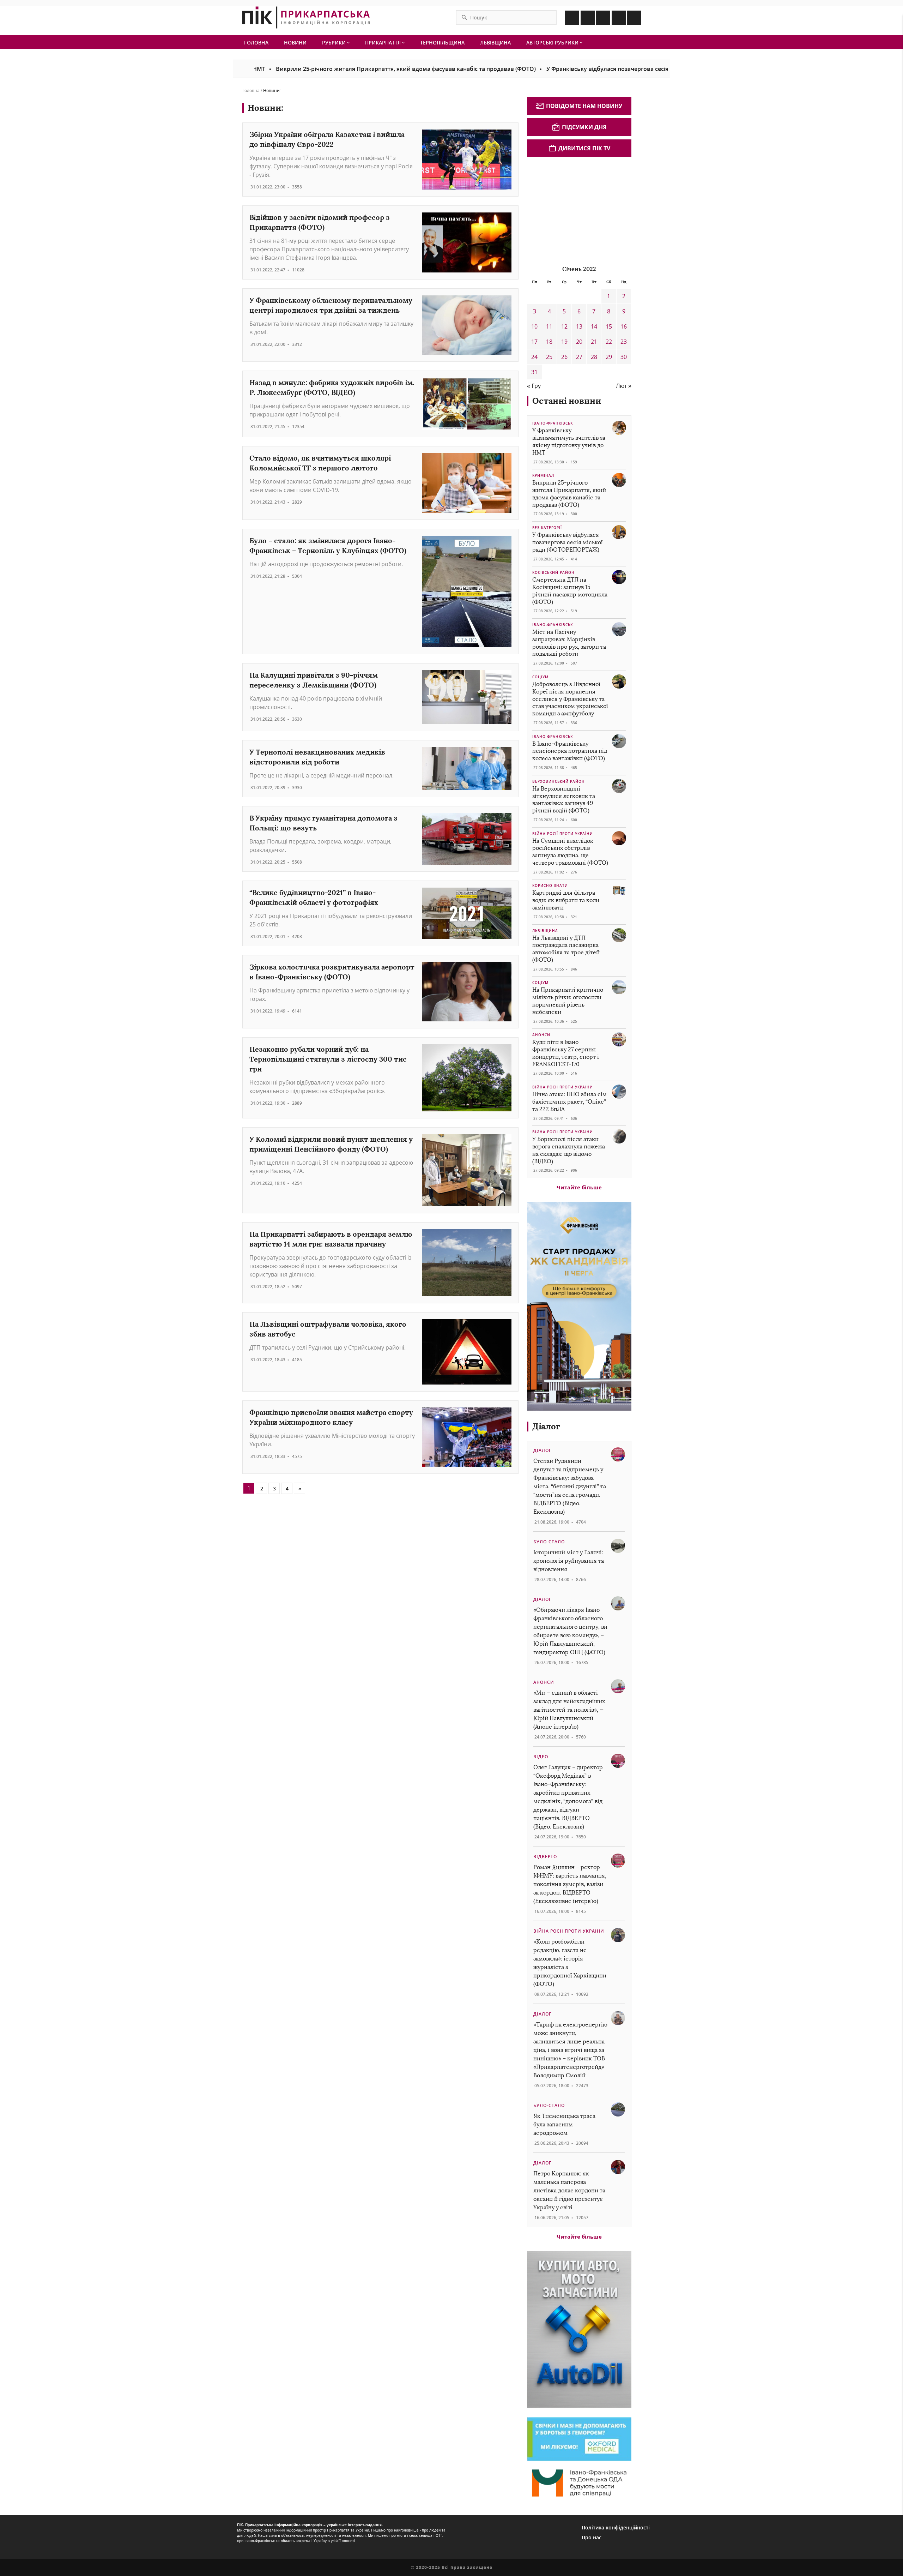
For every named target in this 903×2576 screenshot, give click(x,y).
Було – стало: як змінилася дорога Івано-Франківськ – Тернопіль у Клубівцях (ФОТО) (328, 545)
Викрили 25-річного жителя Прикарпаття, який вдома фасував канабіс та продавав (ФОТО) (326, 69)
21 (594, 342)
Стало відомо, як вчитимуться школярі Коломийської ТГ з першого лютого (320, 463)
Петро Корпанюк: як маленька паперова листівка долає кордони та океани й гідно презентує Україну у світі (569, 2190)
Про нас (592, 2537)
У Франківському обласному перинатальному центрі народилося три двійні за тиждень (331, 305)
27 (579, 357)
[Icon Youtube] (634, 18)
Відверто (545, 1857)
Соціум (540, 677)
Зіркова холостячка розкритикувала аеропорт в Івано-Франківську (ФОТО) (332, 972)
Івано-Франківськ (553, 423)
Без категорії (547, 528)
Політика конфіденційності (616, 2527)
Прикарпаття (384, 43)
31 (534, 372)
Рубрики (335, 43)
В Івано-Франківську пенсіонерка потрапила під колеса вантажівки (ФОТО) (570, 751)
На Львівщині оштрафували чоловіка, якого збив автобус (328, 1329)
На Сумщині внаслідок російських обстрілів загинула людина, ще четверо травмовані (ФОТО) (570, 852)
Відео (541, 1757)
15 (609, 326)
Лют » (624, 386)
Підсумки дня (584, 127)
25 (549, 357)
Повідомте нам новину (584, 106)
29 (609, 357)
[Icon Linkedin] (603, 18)
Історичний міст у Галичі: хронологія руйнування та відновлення (569, 1561)
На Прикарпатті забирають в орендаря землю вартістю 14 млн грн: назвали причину (331, 1239)
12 (564, 326)
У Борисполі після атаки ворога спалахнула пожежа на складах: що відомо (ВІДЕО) (569, 1150)
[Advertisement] (580, 210)
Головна (256, 43)
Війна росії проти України (563, 834)
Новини (295, 43)
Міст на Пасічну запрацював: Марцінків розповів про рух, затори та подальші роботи (569, 643)
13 (579, 326)
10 (534, 326)
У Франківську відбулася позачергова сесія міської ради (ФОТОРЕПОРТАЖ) (573, 69)
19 (564, 342)
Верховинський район (559, 781)
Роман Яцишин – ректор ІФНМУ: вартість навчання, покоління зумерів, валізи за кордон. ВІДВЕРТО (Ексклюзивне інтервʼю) (570, 1884)
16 (624, 326)
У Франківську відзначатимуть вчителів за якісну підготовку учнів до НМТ (569, 441)
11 (549, 326)
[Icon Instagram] (588, 18)
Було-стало (549, 1542)
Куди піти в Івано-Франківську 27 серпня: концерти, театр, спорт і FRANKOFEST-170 (566, 1053)
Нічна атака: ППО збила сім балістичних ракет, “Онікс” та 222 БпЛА (569, 1102)
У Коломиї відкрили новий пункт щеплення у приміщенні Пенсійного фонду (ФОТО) (331, 1144)
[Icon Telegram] (619, 18)
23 (624, 342)
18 (549, 342)
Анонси (541, 1035)
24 (534, 357)
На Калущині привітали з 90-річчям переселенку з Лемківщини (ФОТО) (314, 680)
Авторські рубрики (553, 43)
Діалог (546, 1426)
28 (594, 357)
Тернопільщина (442, 43)
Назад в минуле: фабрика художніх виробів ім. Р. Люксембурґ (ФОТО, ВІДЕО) (332, 387)
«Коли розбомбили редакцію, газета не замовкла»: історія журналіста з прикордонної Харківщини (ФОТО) (570, 1963)
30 (624, 357)
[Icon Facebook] (572, 18)
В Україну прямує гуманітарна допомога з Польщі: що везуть (323, 823)
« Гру (534, 386)
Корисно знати (550, 885)
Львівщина (495, 43)
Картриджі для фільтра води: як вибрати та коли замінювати (566, 900)
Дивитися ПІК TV (584, 148)
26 (564, 357)
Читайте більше (579, 1187)
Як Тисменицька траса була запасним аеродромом (564, 2124)
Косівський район (553, 572)
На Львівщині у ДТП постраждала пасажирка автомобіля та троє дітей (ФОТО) (566, 949)
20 (579, 342)
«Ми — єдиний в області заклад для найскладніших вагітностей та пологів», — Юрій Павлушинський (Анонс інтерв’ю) (569, 1710)
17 (534, 342)
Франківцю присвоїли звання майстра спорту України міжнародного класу (331, 1417)
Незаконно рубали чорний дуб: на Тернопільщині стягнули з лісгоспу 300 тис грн (328, 1059)
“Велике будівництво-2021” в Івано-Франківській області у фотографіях (314, 897)
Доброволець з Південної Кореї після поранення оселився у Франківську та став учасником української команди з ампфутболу (570, 699)
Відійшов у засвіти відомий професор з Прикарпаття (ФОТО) (320, 222)
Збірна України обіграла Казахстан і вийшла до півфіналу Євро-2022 (327, 139)
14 (594, 326)
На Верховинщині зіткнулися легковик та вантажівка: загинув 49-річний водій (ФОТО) (564, 800)
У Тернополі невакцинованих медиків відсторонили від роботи (317, 757)
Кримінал (543, 475)
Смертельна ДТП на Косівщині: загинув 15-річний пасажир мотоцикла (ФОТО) (570, 591)
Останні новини (567, 401)
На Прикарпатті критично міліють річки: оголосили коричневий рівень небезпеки (568, 1001)
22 (609, 342)
